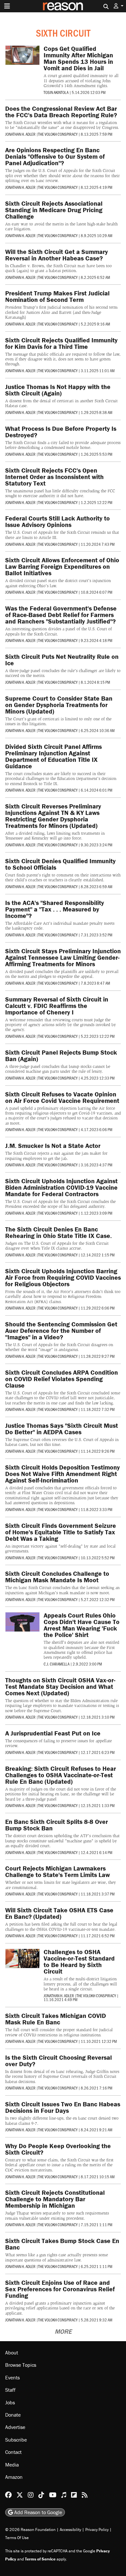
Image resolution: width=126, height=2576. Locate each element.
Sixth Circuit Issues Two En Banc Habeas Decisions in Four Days (63, 2107)
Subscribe (16, 2440)
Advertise (15, 2427)
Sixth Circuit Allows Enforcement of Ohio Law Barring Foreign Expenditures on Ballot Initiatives (62, 566)
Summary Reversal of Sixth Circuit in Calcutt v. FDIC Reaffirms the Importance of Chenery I (57, 1006)
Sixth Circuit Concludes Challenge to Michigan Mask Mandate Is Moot (57, 1577)
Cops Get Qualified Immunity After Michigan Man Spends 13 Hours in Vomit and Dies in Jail (78, 58)
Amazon (14, 2477)
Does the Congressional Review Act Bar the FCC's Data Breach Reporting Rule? (61, 112)
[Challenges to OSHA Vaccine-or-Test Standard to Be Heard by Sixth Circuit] (22, 1958)
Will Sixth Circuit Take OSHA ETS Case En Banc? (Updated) (59, 1913)
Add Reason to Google (37, 2513)
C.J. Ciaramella (57, 1664)
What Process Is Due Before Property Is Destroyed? (61, 432)
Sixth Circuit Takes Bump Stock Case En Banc (62, 2244)
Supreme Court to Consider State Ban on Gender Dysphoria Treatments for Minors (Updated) (59, 705)
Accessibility (70, 2530)
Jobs (10, 2402)
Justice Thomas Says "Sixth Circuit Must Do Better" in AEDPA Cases (62, 1429)
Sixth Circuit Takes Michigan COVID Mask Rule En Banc (56, 2019)
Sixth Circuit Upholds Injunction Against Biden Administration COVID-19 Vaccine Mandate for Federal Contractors (61, 1187)
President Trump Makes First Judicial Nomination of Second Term (57, 296)
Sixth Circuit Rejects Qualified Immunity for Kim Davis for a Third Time (61, 343)
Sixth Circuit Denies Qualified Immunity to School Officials (60, 864)
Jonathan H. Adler (20, 134)
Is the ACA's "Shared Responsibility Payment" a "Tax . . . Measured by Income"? (55, 909)
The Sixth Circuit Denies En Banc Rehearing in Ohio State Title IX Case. (58, 1232)
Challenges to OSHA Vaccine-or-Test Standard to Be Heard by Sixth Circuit (79, 1961)
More (63, 2331)
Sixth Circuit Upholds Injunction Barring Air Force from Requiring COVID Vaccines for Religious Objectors (63, 1277)
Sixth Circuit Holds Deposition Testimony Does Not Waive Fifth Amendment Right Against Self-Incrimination (63, 1474)
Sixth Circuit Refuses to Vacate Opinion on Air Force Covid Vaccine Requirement (62, 1097)
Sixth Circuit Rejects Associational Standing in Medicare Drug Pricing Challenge (54, 210)
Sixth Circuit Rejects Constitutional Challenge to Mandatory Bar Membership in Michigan (55, 2199)
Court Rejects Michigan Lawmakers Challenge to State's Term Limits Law (58, 1871)
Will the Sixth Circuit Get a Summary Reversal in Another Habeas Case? (57, 255)
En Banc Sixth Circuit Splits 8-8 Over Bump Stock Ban (57, 1825)
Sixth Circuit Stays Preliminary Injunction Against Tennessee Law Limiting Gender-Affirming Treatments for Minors (63, 957)
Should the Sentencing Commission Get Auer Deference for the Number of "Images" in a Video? (61, 1330)
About (12, 2353)
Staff (10, 2390)
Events (12, 2377)
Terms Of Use (17, 2538)
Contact (13, 2452)
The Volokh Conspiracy (58, 134)
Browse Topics (21, 2365)
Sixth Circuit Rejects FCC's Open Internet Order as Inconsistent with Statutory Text (54, 477)
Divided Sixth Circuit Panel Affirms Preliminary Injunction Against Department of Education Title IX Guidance (53, 756)
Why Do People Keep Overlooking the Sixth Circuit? (58, 2149)
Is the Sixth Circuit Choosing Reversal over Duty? (58, 2061)
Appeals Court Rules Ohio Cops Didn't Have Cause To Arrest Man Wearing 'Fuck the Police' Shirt (82, 1625)
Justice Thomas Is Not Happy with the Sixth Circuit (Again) (58, 390)
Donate (13, 2415)
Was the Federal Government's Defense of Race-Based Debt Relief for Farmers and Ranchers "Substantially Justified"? (61, 615)
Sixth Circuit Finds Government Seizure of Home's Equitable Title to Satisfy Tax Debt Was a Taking (61, 1532)
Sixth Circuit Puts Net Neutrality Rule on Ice (62, 660)
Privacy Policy (97, 2530)
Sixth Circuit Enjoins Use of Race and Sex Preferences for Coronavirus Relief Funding (60, 2289)
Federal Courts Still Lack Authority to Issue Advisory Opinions (58, 521)
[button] (119, 6)
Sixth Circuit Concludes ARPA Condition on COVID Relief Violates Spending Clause (62, 1379)
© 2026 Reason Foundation (30, 2530)
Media (12, 2465)
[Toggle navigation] (7, 6)
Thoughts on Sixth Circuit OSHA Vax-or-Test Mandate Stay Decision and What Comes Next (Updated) (60, 1686)
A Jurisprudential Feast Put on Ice (53, 1733)
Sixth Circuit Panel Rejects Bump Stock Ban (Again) (61, 1055)
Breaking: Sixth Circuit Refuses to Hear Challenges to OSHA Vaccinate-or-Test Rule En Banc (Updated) (61, 1775)
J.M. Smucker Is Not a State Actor (53, 1145)
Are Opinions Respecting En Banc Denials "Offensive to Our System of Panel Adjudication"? (55, 156)
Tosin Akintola (56, 92)
